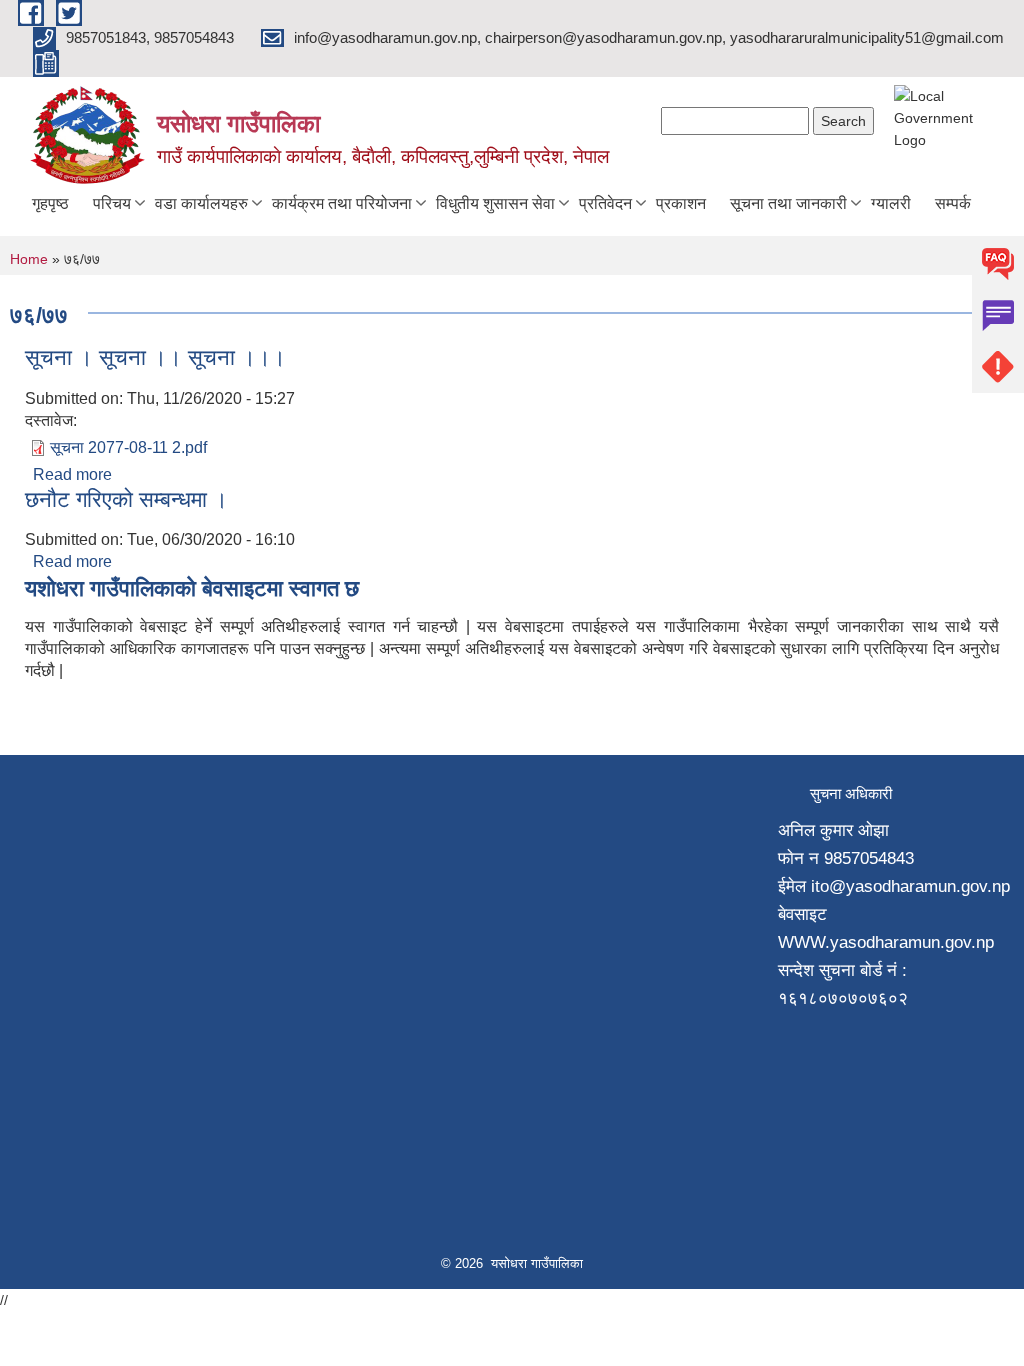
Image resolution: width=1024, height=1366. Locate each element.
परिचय (112, 203)
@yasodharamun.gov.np (919, 886)
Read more (72, 474)
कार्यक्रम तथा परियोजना (342, 203)
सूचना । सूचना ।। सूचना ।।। (155, 357)
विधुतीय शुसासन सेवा (495, 203)
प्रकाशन (681, 203)
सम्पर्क (953, 203)
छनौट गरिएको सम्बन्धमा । (126, 499)
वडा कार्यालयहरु (201, 203)
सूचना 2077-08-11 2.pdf (128, 447)
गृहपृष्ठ (50, 203)
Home (29, 259)
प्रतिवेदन (605, 203)
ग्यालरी (891, 203)
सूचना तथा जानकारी (788, 203)
